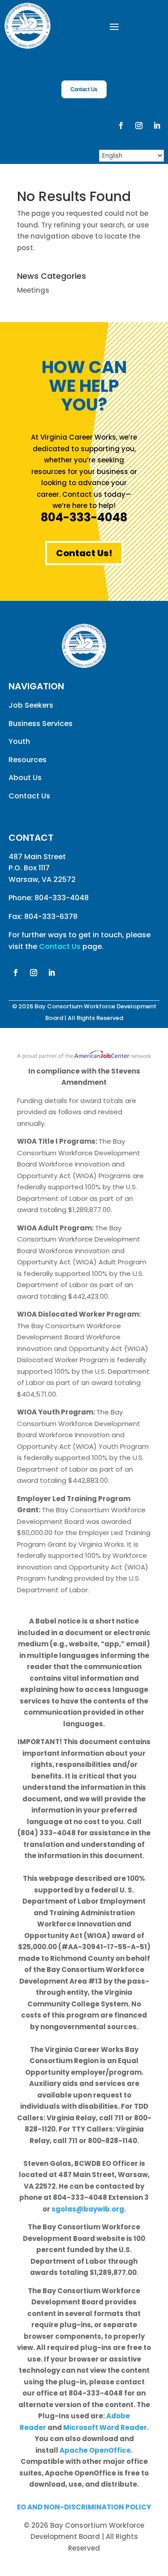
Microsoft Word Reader (105, 2427)
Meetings (33, 290)
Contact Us (84, 89)
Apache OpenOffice (95, 2450)
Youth (19, 741)
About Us (25, 778)
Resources (28, 760)
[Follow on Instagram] (139, 126)
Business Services (41, 724)
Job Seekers (31, 705)
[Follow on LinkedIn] (157, 126)
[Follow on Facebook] (121, 126)
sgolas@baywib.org (88, 2209)
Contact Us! (84, 553)
